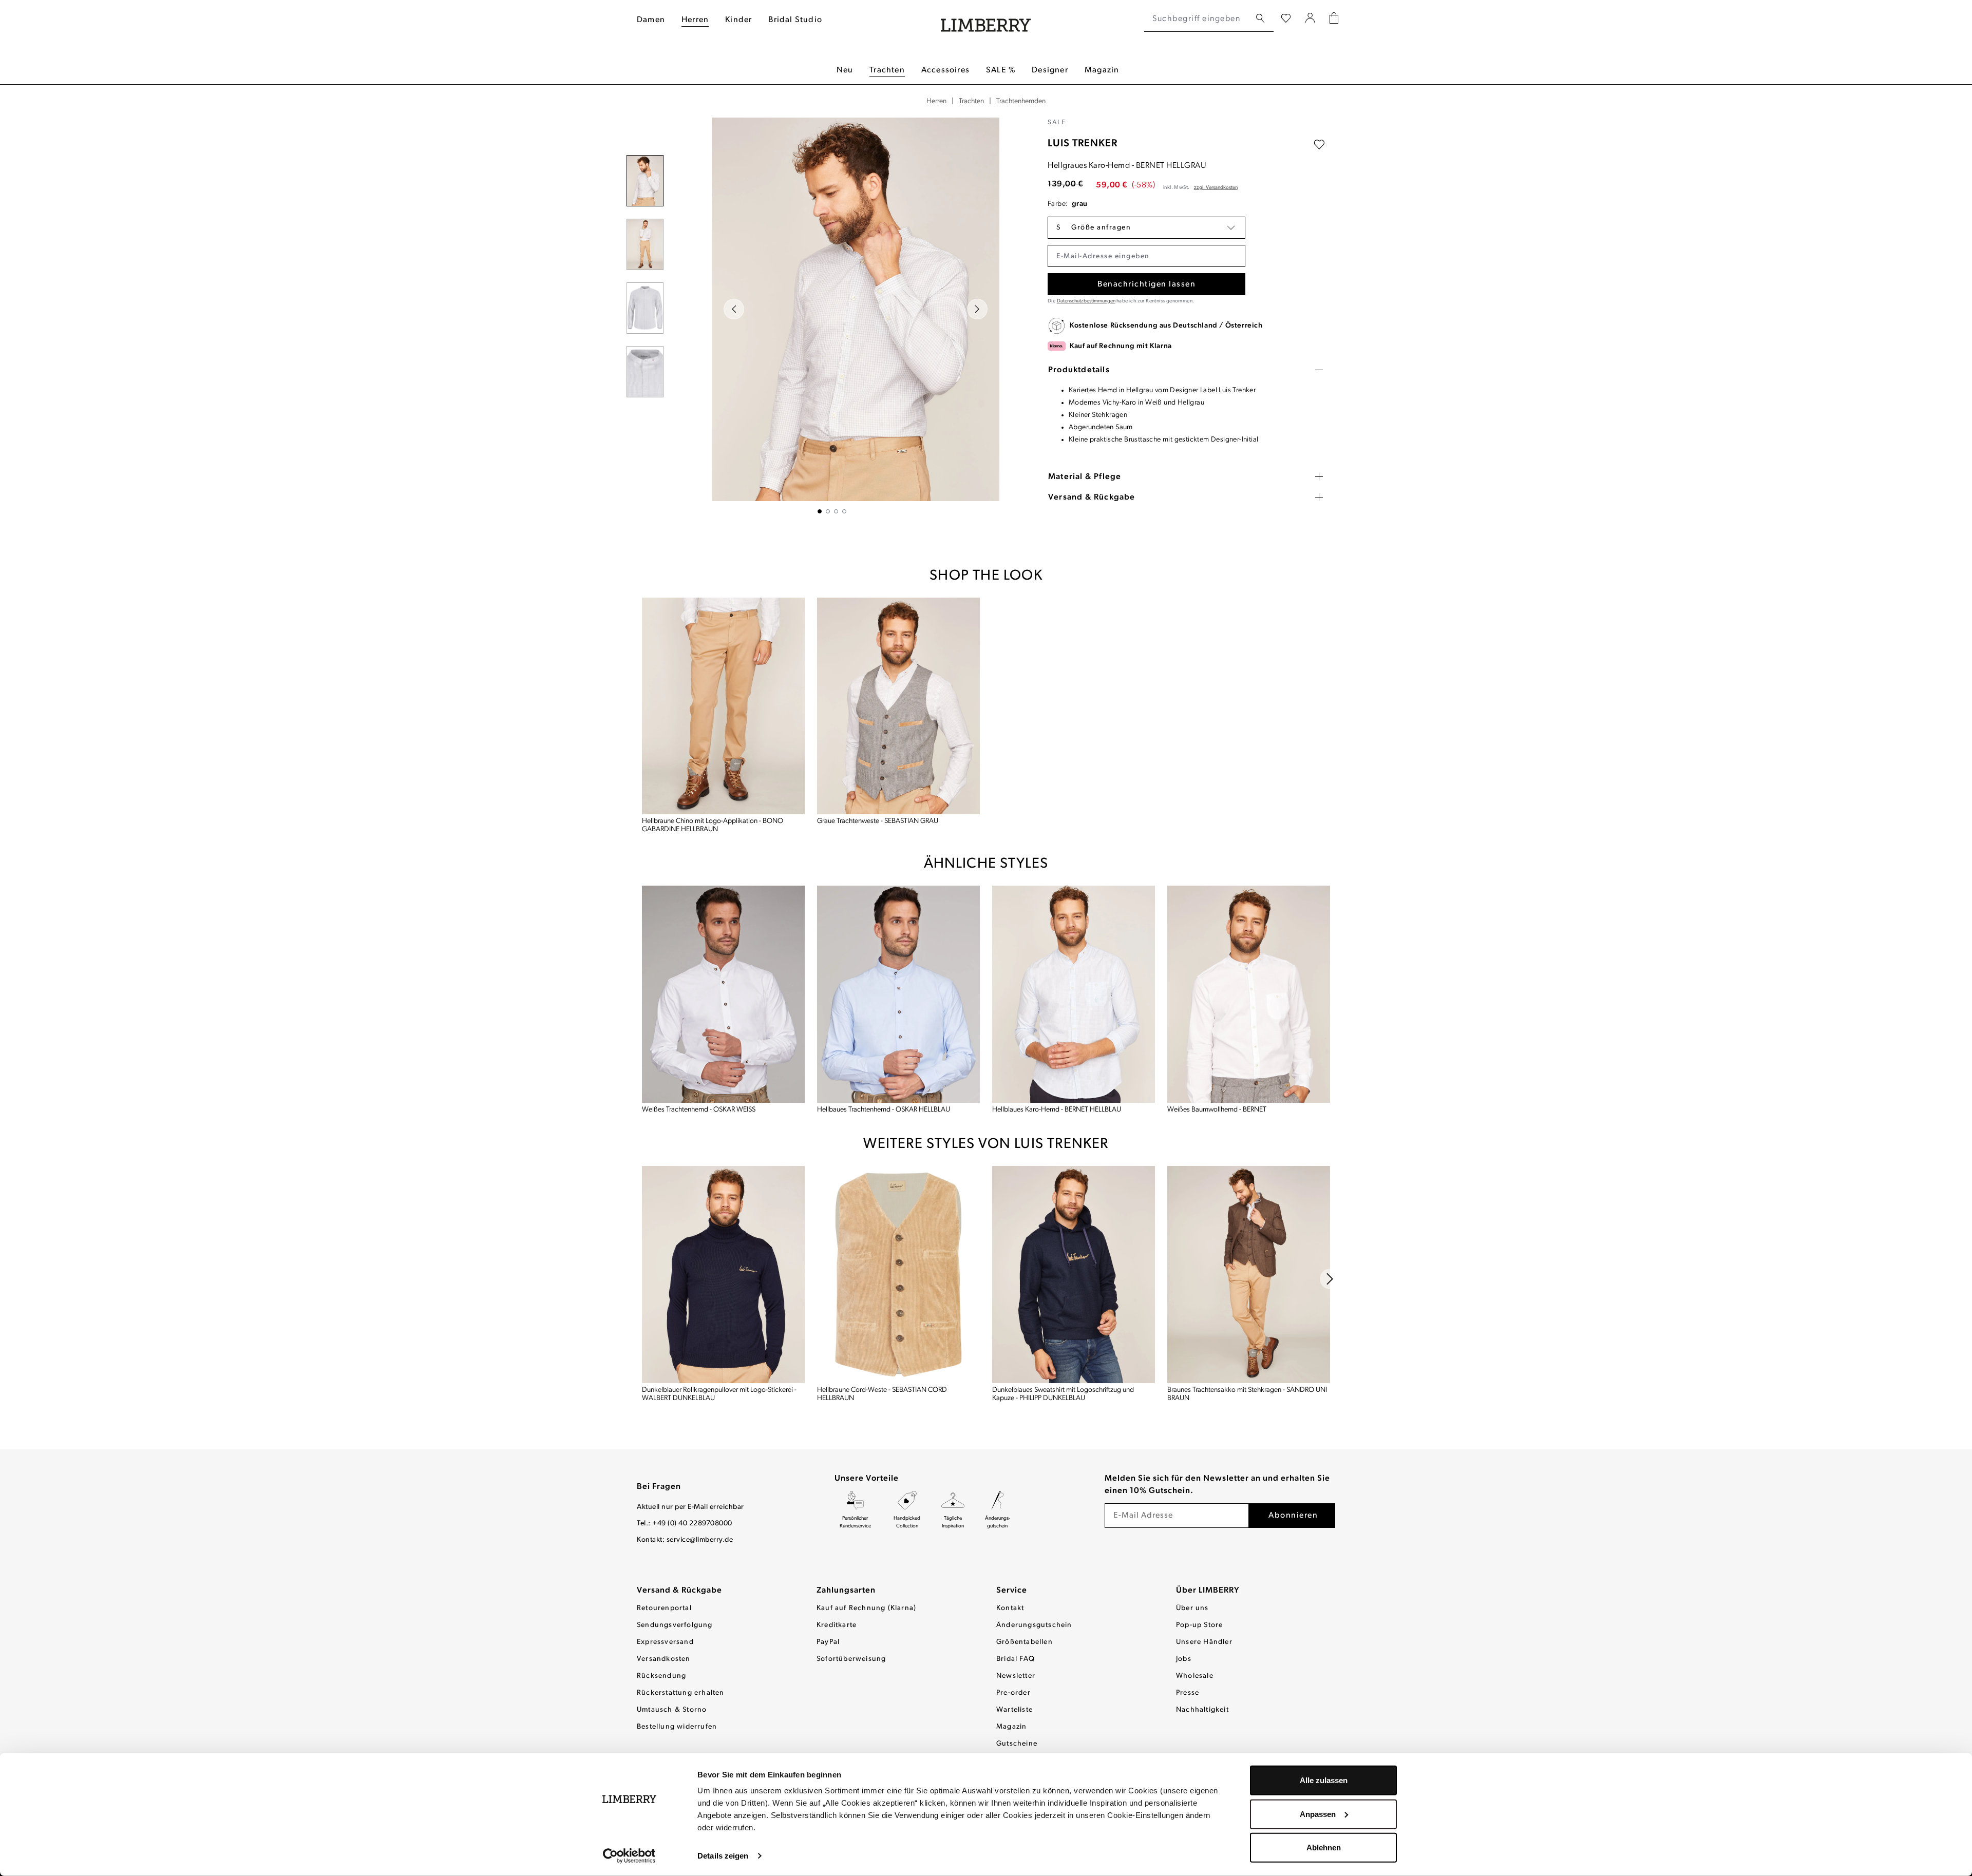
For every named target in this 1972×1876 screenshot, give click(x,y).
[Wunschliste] (1286, 19)
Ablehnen (1324, 1848)
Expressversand (665, 1642)
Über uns (1192, 1608)
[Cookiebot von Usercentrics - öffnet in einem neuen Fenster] (629, 1856)
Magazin (1011, 1727)
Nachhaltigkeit (1202, 1710)
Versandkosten (664, 1659)
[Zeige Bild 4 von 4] (844, 511)
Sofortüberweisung (851, 1659)
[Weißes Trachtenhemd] (723, 994)
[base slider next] (1330, 1279)
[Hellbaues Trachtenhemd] (898, 994)
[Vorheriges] (734, 309)
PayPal (828, 1642)
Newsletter (1016, 1676)
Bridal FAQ (1016, 1659)
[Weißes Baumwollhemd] (1249, 994)
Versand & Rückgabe (679, 1591)
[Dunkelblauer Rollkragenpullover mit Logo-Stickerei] (723, 1275)
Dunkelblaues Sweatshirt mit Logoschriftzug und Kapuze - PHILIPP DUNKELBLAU (1063, 1394)
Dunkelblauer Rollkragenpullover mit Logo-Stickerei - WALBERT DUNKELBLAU (719, 1394)
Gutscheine (1017, 1744)
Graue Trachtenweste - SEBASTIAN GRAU (878, 821)
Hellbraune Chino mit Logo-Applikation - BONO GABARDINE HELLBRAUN (713, 825)
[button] (1146, 228)
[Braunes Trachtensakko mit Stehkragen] (1249, 1275)
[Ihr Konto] (1310, 19)
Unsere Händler (1204, 1642)
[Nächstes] (977, 309)
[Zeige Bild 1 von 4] (820, 511)
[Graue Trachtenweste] (898, 706)
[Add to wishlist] (1319, 145)
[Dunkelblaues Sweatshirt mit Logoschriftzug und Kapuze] (1074, 1275)
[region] (832, 315)
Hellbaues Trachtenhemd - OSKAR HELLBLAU (884, 1110)
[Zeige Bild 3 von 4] (836, 511)
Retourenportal (664, 1608)
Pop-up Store (1199, 1625)
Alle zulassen (1324, 1780)
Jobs (1184, 1659)
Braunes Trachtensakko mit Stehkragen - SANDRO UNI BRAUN (1247, 1394)
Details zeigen (723, 1856)
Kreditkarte (837, 1625)
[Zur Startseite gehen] (986, 19)
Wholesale (1195, 1676)
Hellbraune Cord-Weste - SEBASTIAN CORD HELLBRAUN (882, 1394)
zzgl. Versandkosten (1216, 188)
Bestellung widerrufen (677, 1727)
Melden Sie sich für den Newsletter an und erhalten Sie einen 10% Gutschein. (1217, 1485)
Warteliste (1015, 1710)
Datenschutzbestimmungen (1086, 301)
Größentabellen (1025, 1642)
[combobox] (1197, 19)
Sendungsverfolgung (675, 1625)
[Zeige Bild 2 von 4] (828, 511)
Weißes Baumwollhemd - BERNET (1217, 1110)
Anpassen (1318, 1814)
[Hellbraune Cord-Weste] (898, 1275)
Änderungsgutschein (1034, 1625)
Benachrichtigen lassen (1146, 284)
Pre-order (1013, 1693)
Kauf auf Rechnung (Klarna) (866, 1608)
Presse (1188, 1693)
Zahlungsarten (846, 1591)
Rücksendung (661, 1676)
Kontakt (1010, 1608)
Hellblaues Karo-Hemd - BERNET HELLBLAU (1057, 1110)
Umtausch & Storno (672, 1710)
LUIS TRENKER (1083, 144)
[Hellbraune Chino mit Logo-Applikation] (723, 706)
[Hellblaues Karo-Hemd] (1074, 994)
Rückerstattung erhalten (681, 1693)
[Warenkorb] (1334, 19)
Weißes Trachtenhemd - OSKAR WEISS (699, 1110)
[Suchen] (1260, 19)
